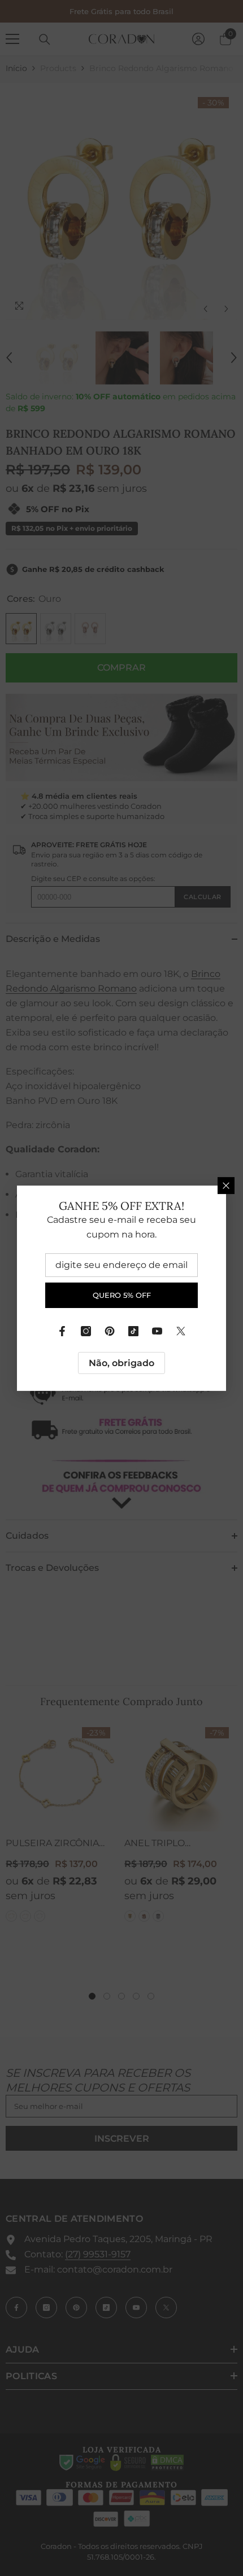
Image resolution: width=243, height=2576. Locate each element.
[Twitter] (181, 1331)
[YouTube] (157, 1331)
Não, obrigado (121, 1362)
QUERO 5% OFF (122, 1295)
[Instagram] (86, 1331)
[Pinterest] (110, 1331)
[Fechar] (226, 1185)
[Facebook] (62, 1331)
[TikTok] (133, 1331)
